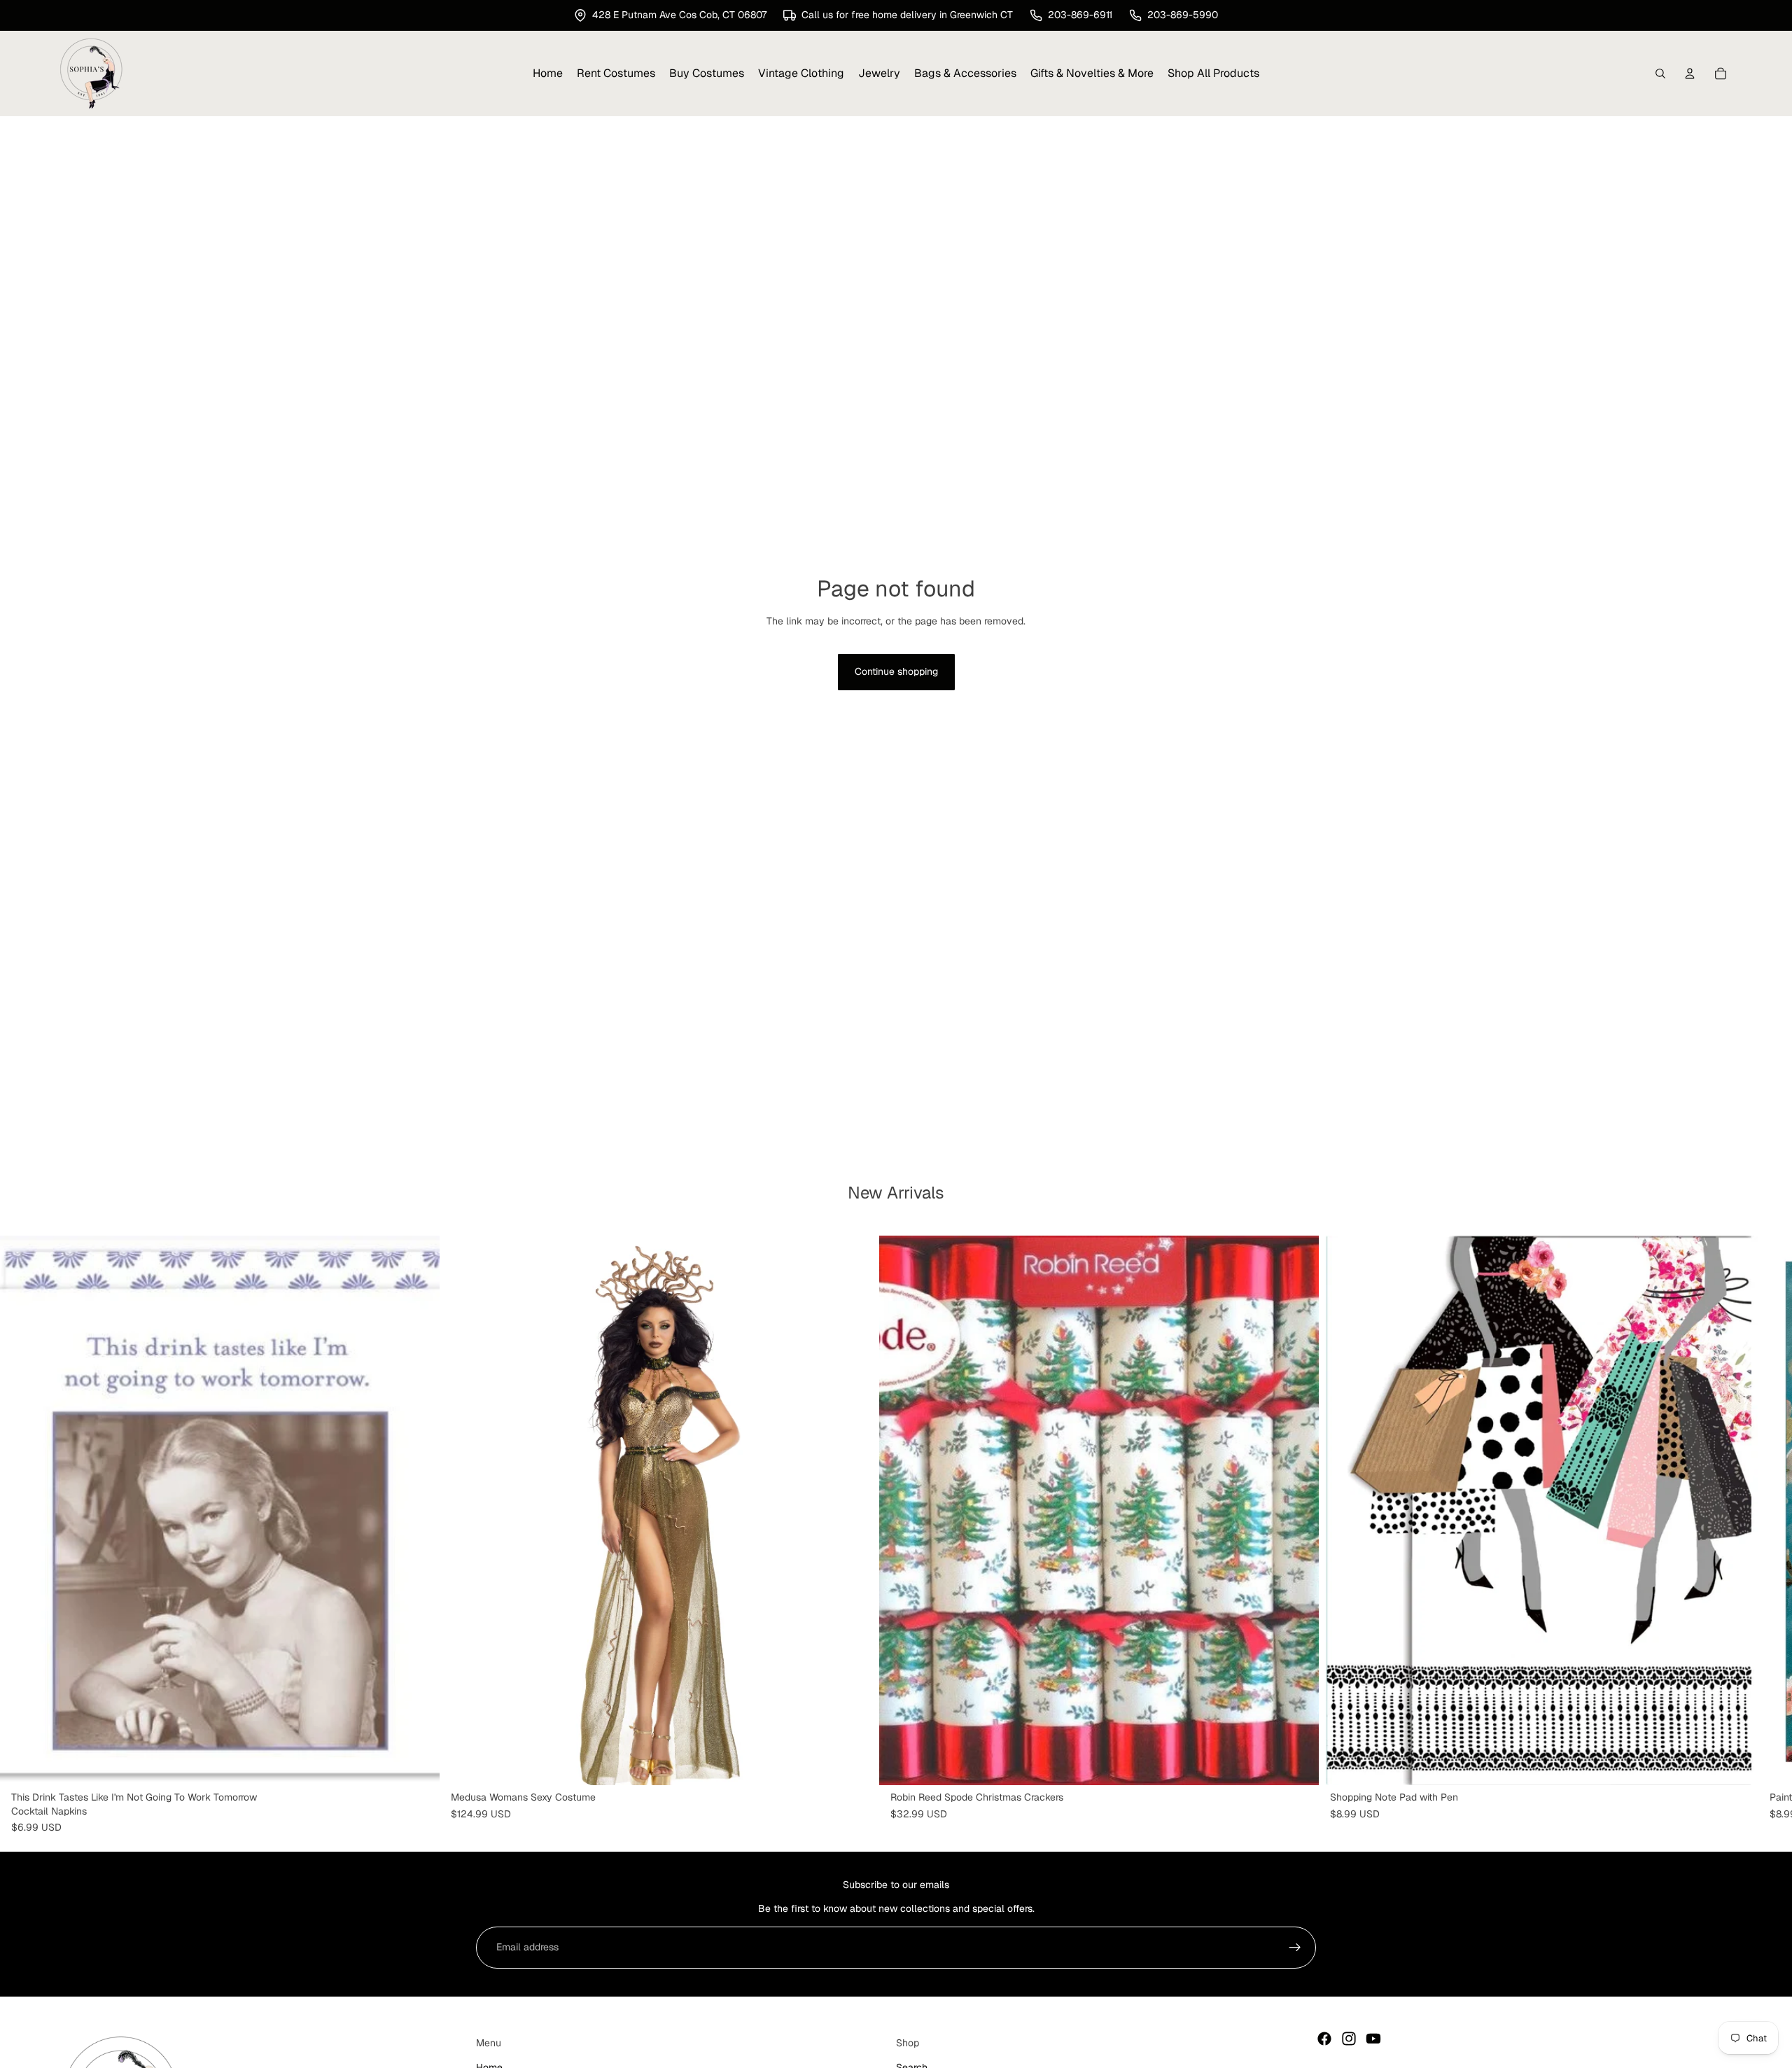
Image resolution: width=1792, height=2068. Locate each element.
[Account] (1690, 74)
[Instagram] (1349, 2039)
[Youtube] (1373, 2039)
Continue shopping (896, 671)
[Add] (418, 1764)
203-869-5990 (1183, 15)
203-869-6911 (1080, 15)
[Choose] (857, 1764)
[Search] (1660, 74)
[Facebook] (1324, 2039)
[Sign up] (1295, 1948)
